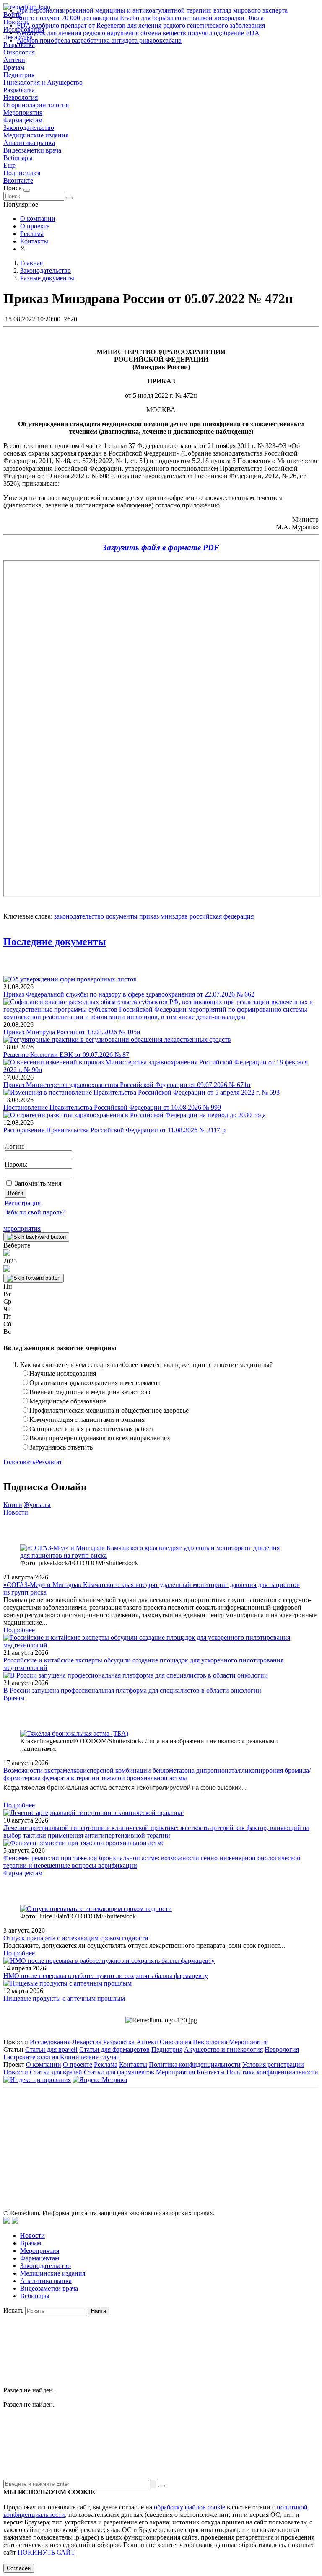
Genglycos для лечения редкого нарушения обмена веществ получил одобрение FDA (138, 33)
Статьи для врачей (51, 2049)
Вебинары (18, 158)
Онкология (19, 52)
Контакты (34, 241)
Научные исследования (63, 1373)
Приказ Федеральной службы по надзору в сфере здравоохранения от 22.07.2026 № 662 (129, 994)
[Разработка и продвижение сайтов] (7, 2221)
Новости (16, 1512)
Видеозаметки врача (32, 150)
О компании (38, 219)
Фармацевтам (23, 120)
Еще (9, 165)
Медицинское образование (68, 1401)
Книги (13, 1505)
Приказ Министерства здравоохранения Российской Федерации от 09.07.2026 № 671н (127, 1085)
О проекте (35, 226)
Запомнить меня (38, 1183)
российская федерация (221, 916)
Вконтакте (18, 180)
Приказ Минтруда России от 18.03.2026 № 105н (72, 1032)
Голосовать (19, 1462)
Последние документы (55, 942)
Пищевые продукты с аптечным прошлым (64, 1998)
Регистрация (23, 1203)
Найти (99, 2311)
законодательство (79, 916)
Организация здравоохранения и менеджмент (95, 1383)
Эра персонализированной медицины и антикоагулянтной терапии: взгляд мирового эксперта (152, 10)
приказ (148, 916)
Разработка (19, 90)
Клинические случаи (90, 2057)
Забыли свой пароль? (35, 1212)
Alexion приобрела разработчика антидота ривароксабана (99, 40)
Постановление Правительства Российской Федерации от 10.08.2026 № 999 (112, 1107)
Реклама (32, 234)
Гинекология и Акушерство (43, 82)
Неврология (21, 97)
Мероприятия (23, 113)
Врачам (14, 67)
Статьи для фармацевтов (114, 2049)
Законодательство (29, 128)
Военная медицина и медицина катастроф (90, 1392)
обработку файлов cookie (190, 2507)
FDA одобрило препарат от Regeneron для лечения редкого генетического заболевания (141, 25)
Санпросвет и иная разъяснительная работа (91, 1429)
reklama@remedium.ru (253, 2129)
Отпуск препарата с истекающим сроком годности (76, 1938)
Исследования (50, 2042)
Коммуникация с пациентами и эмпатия (87, 1420)
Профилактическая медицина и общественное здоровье (109, 1410)
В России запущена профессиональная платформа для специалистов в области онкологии (132, 1690)
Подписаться (22, 173)
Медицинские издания (36, 135)
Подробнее (19, 1630)
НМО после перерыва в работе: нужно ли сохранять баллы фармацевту (106, 1976)
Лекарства (87, 2042)
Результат (49, 1462)
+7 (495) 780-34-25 (144, 2129)
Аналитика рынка (29, 143)
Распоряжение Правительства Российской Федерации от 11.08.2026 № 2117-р (114, 1130)
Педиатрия (19, 75)
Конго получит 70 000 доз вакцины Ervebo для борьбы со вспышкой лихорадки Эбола (140, 18)
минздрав (173, 916)
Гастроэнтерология (31, 2057)
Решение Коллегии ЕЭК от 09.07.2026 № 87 (66, 1055)
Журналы (37, 1505)
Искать (13, 2311)
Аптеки (14, 60)
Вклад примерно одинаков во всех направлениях (100, 1438)
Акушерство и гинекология (223, 2049)
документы (121, 916)
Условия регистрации (273, 2065)
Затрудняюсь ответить (61, 1447)
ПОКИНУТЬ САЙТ (46, 2552)
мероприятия (22, 1228)
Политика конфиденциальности (195, 2065)
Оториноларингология (36, 105)
